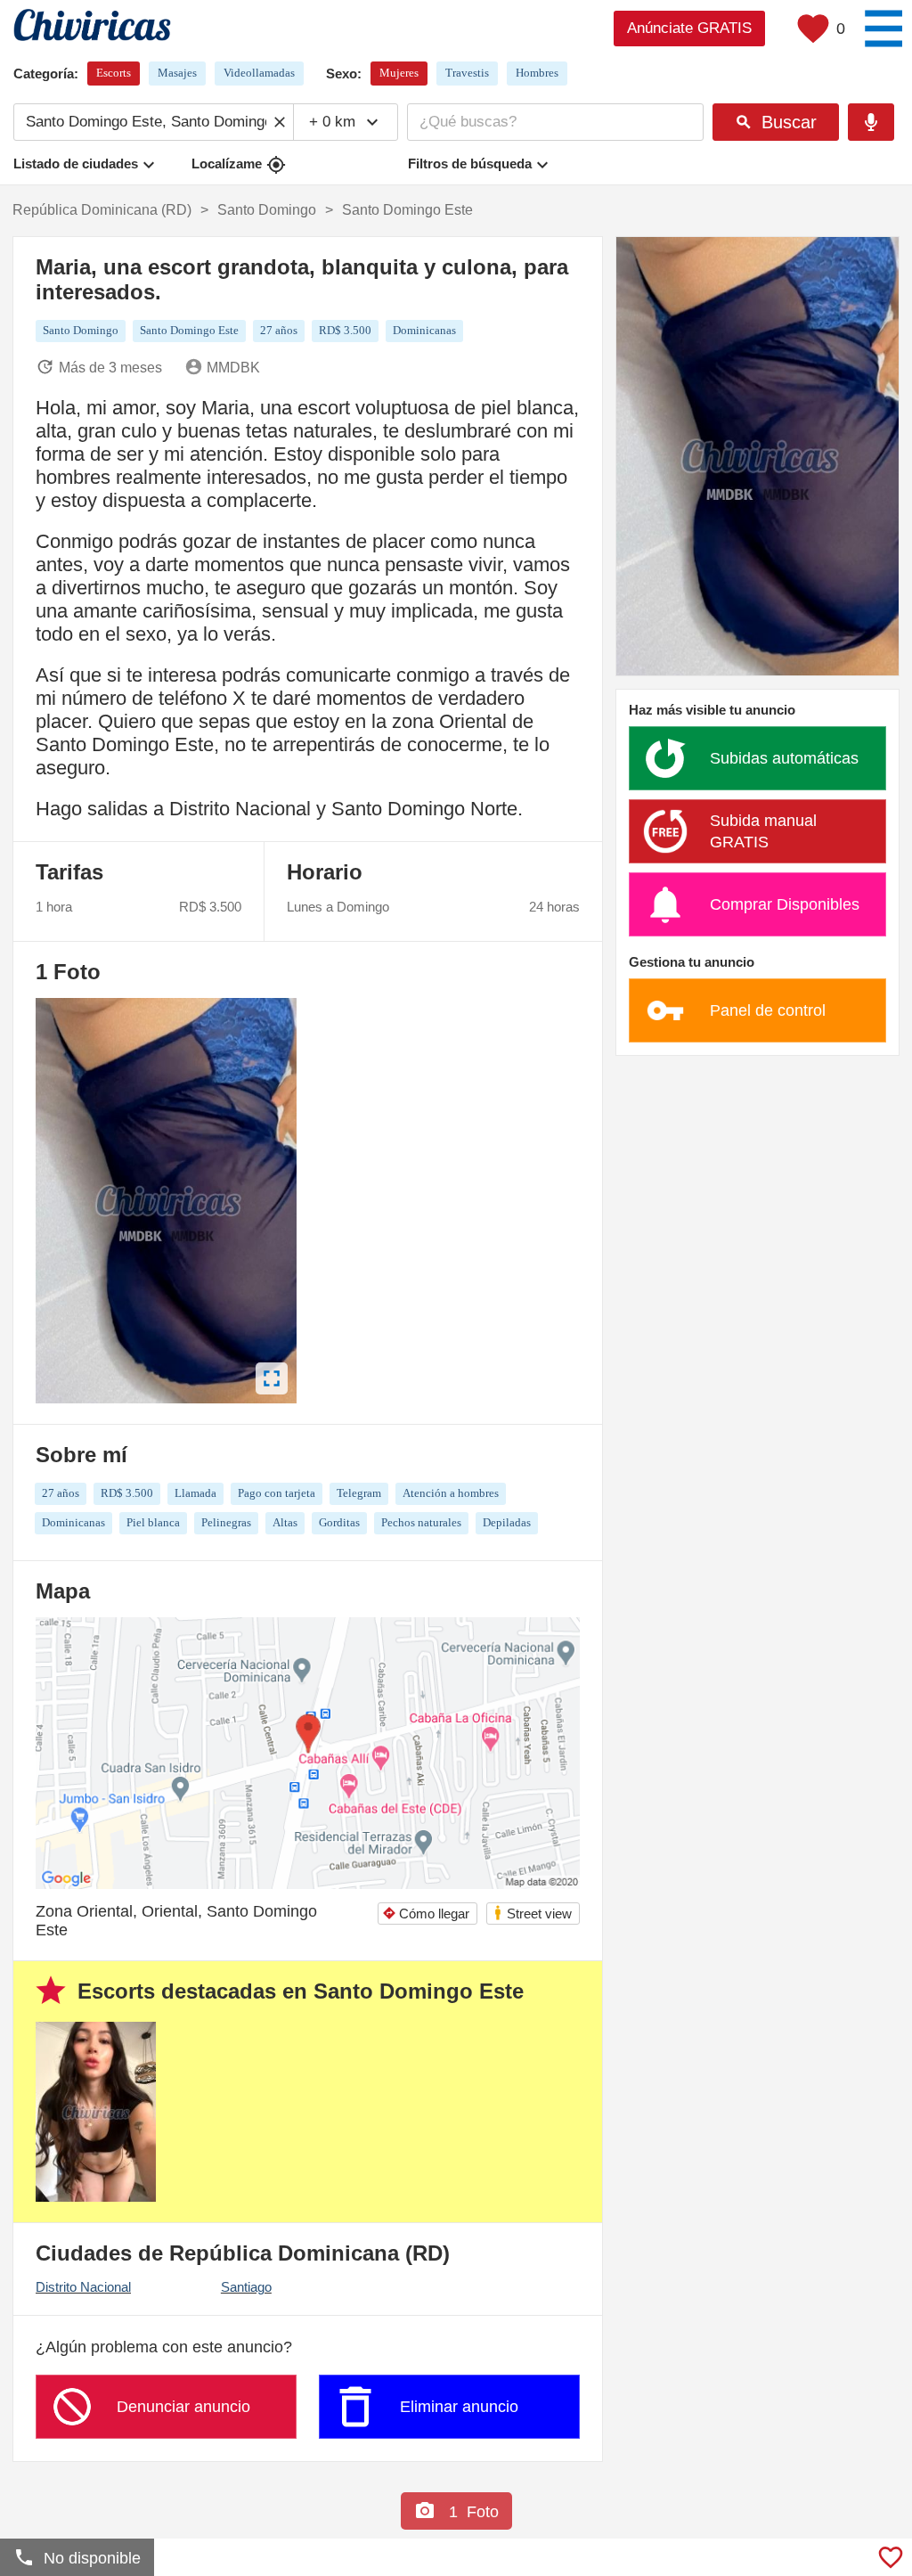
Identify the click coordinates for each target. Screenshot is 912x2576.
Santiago (246, 2287)
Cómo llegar (426, 1914)
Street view (532, 1913)
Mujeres (399, 73)
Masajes (177, 73)
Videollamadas (259, 73)
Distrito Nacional (83, 2287)
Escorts (114, 73)
